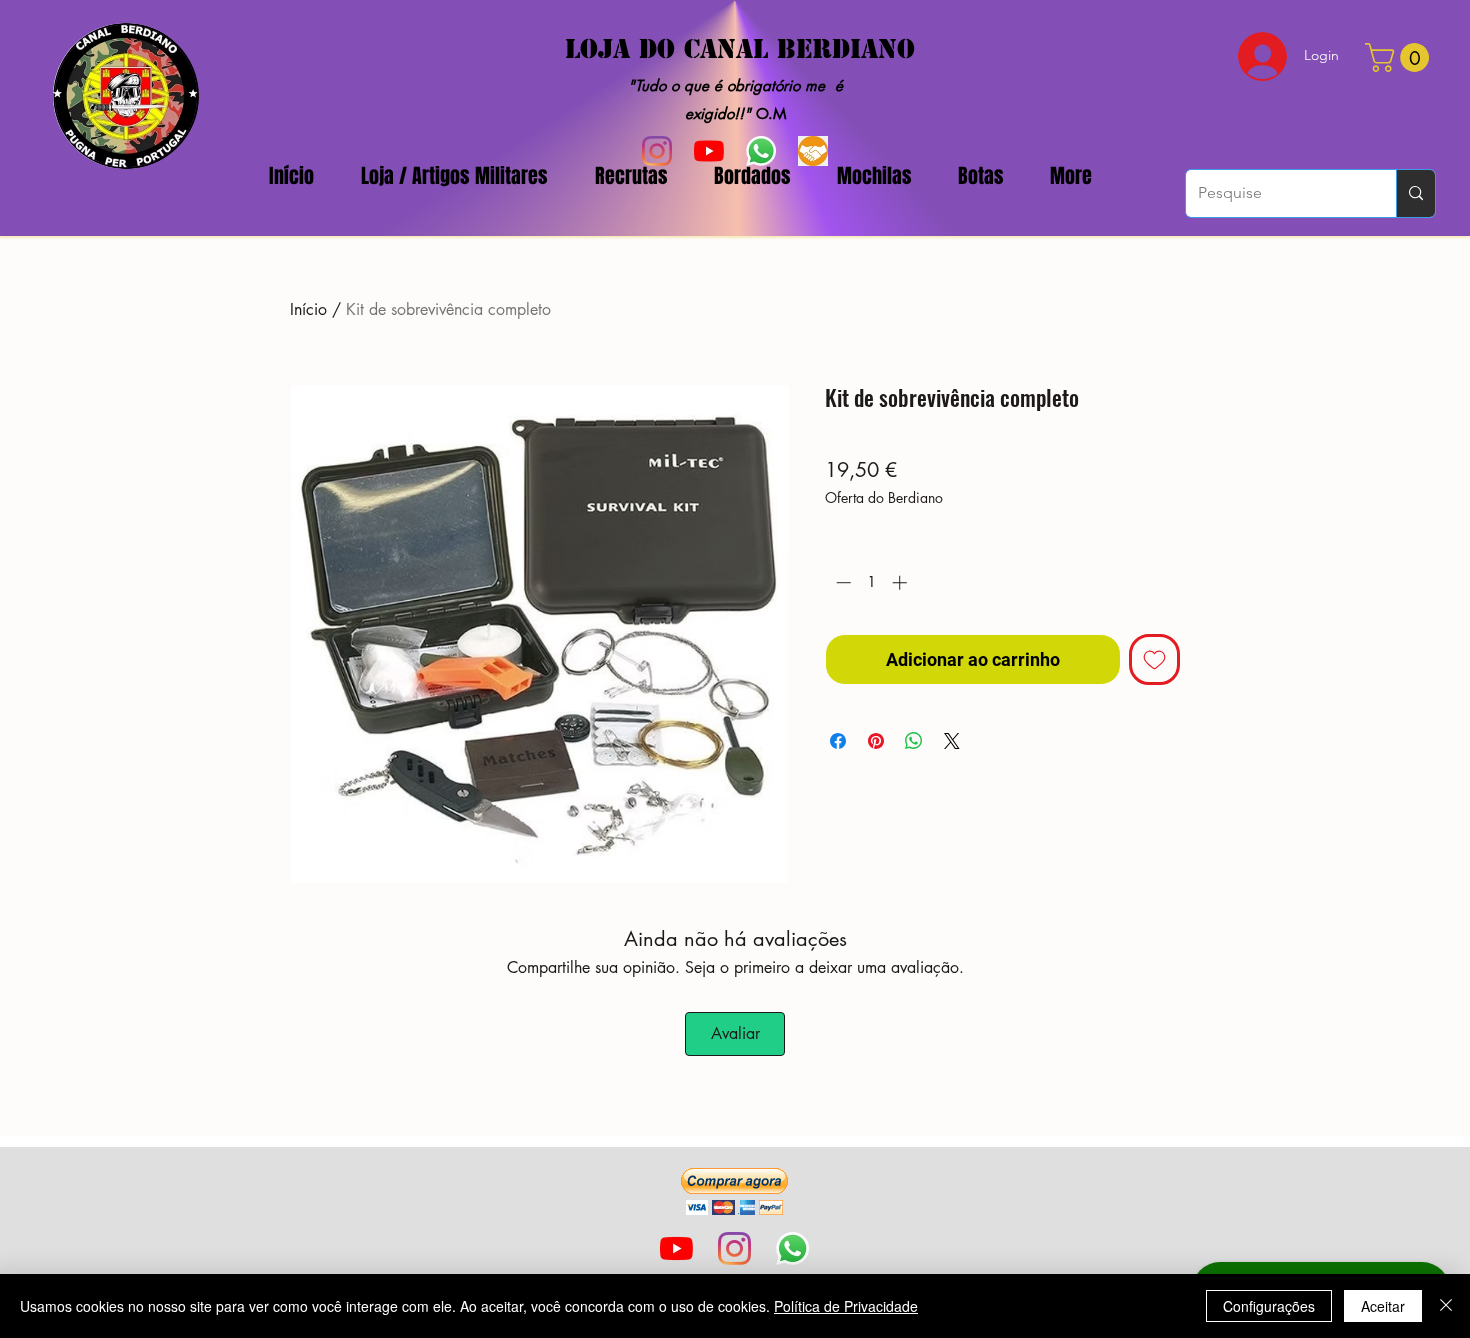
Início (308, 309)
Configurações (1269, 1306)
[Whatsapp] (792, 1248)
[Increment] (901, 582)
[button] (734, 1191)
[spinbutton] (871, 582)
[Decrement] (841, 582)
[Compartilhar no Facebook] (838, 741)
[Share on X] (952, 741)
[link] (1400, 57)
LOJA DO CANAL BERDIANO (740, 49)
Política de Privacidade (846, 1306)
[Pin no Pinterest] (876, 741)
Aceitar (1383, 1306)
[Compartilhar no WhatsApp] (914, 741)
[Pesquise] (1415, 193)
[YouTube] (676, 1248)
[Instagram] (734, 1248)
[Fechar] (1446, 1306)
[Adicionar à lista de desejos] (1154, 659)
